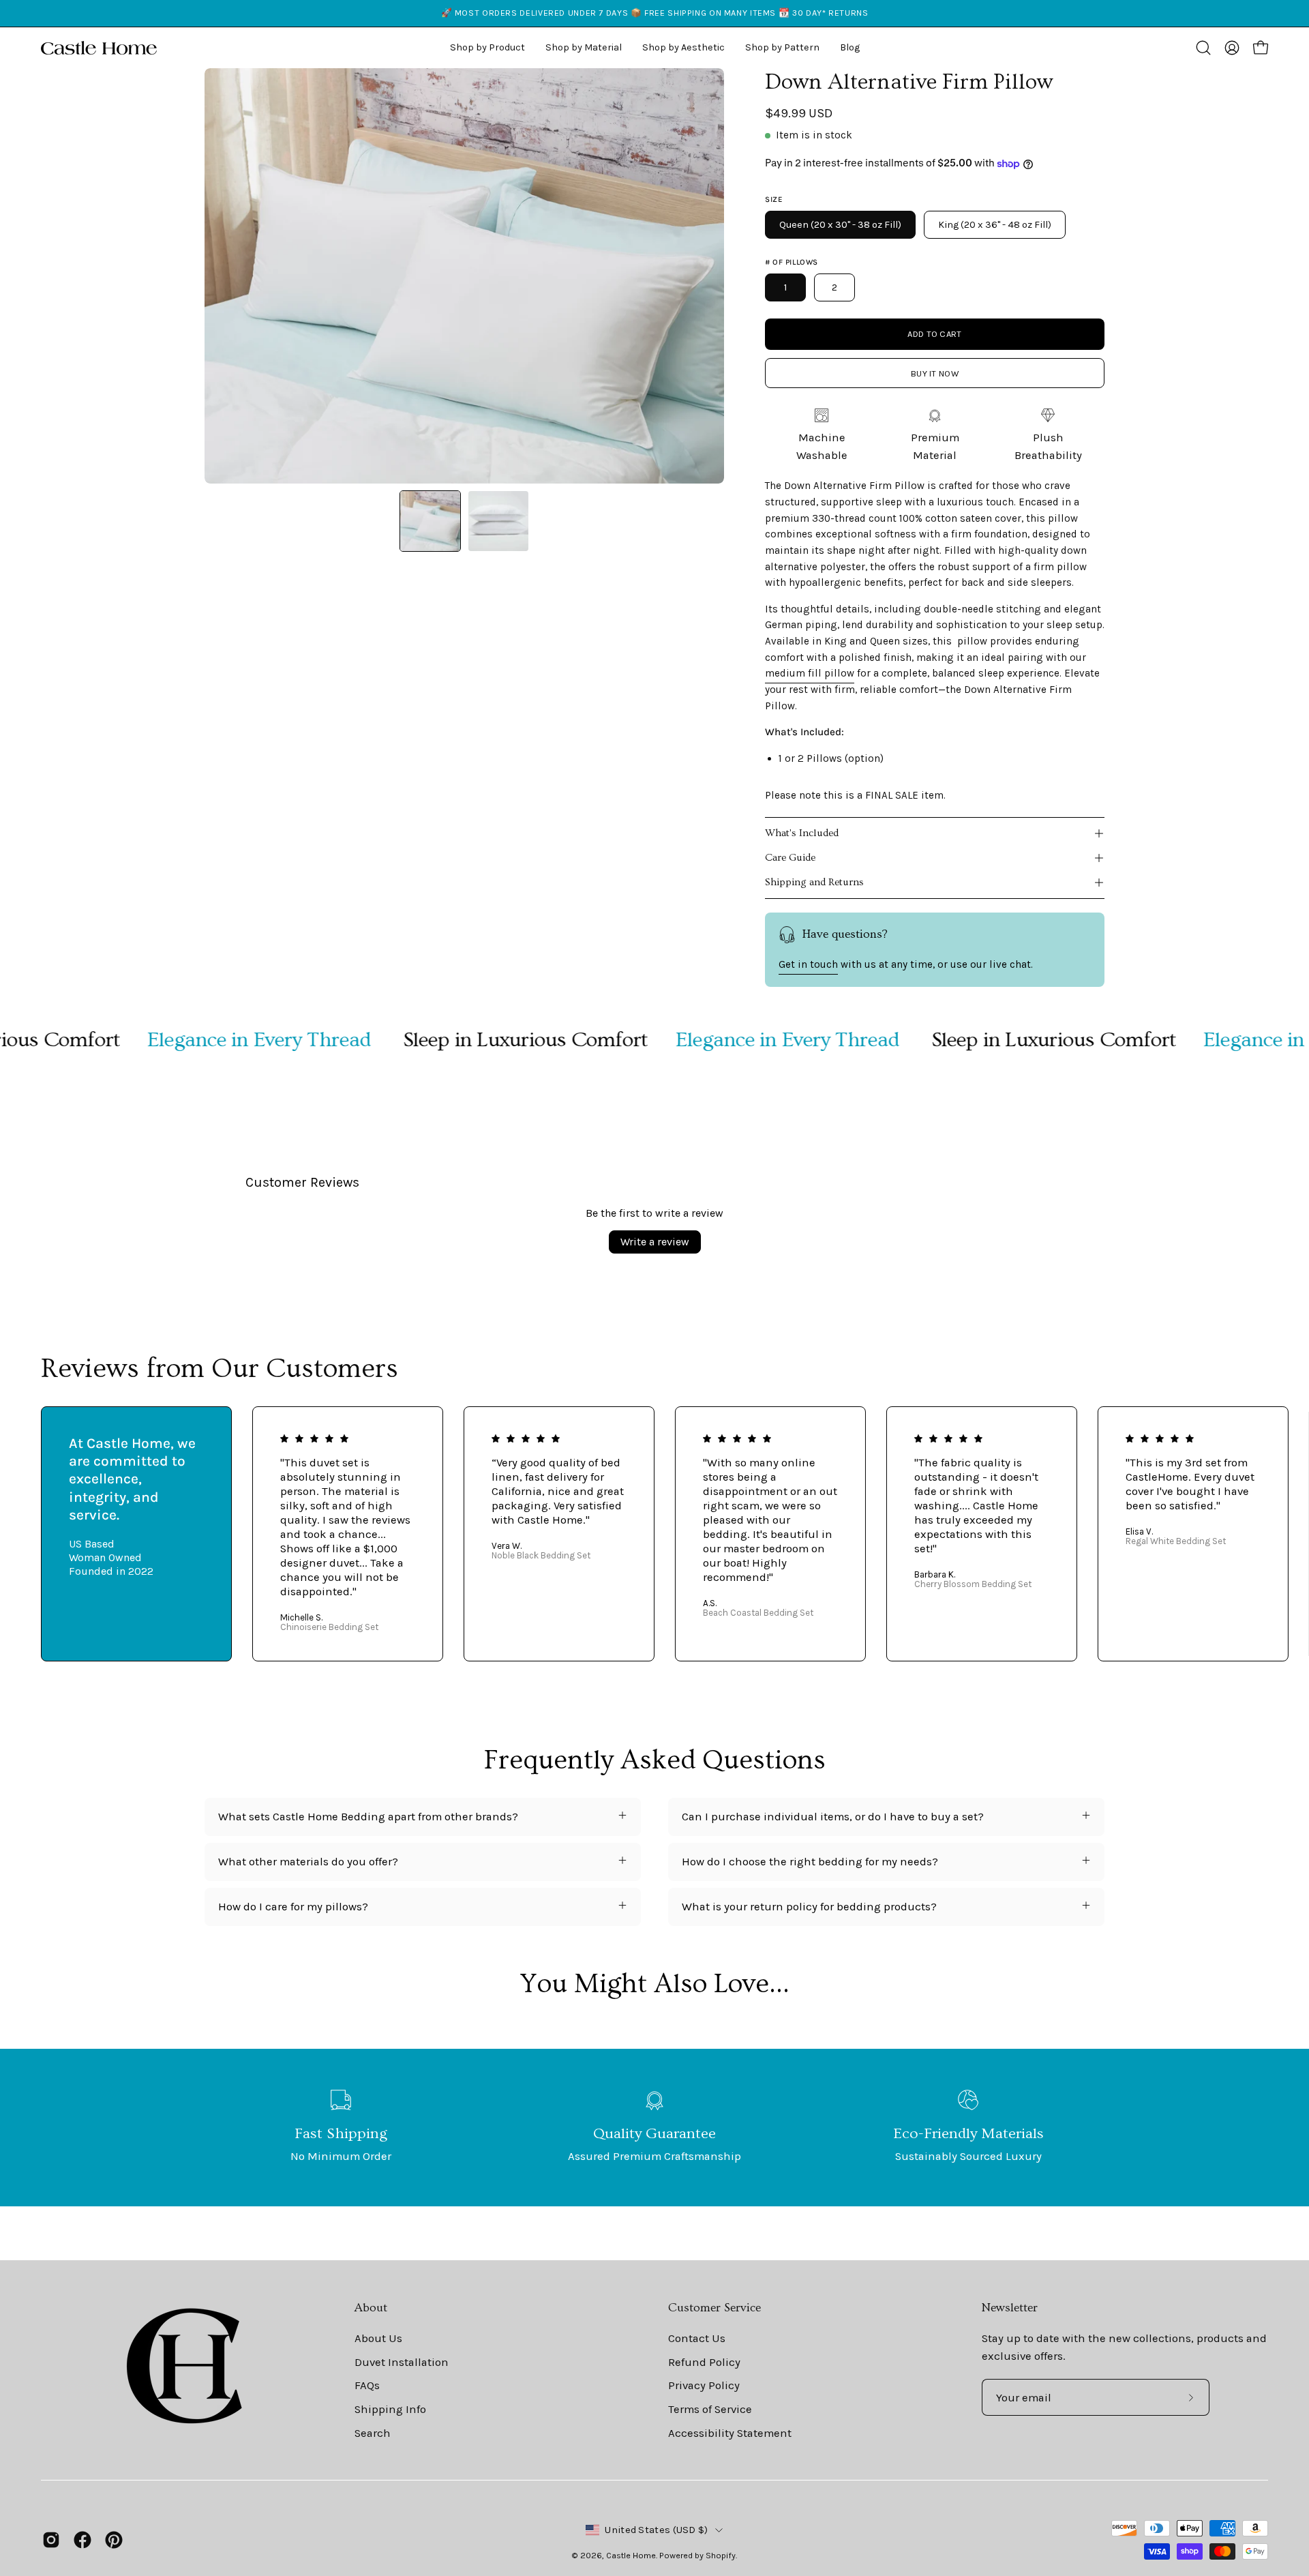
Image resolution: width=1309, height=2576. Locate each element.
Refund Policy (704, 2362)
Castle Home (631, 2555)
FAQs (367, 2385)
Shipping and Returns (814, 882)
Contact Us (697, 2338)
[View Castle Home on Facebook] (82, 2540)
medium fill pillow (810, 673)
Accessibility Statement (730, 2432)
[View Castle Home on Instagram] (51, 2540)
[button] (683, 48)
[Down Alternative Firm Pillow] (430, 521)
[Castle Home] (99, 48)
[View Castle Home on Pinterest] (114, 2540)
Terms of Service (710, 2409)
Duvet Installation (402, 2362)
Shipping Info (390, 2409)
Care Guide (790, 858)
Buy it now (935, 373)
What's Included (802, 833)
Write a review (655, 1242)
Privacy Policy (704, 2385)
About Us (378, 2338)
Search (373, 2432)
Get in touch (808, 964)
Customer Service (714, 2308)
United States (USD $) (656, 2530)
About (371, 2308)
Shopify (721, 2555)
